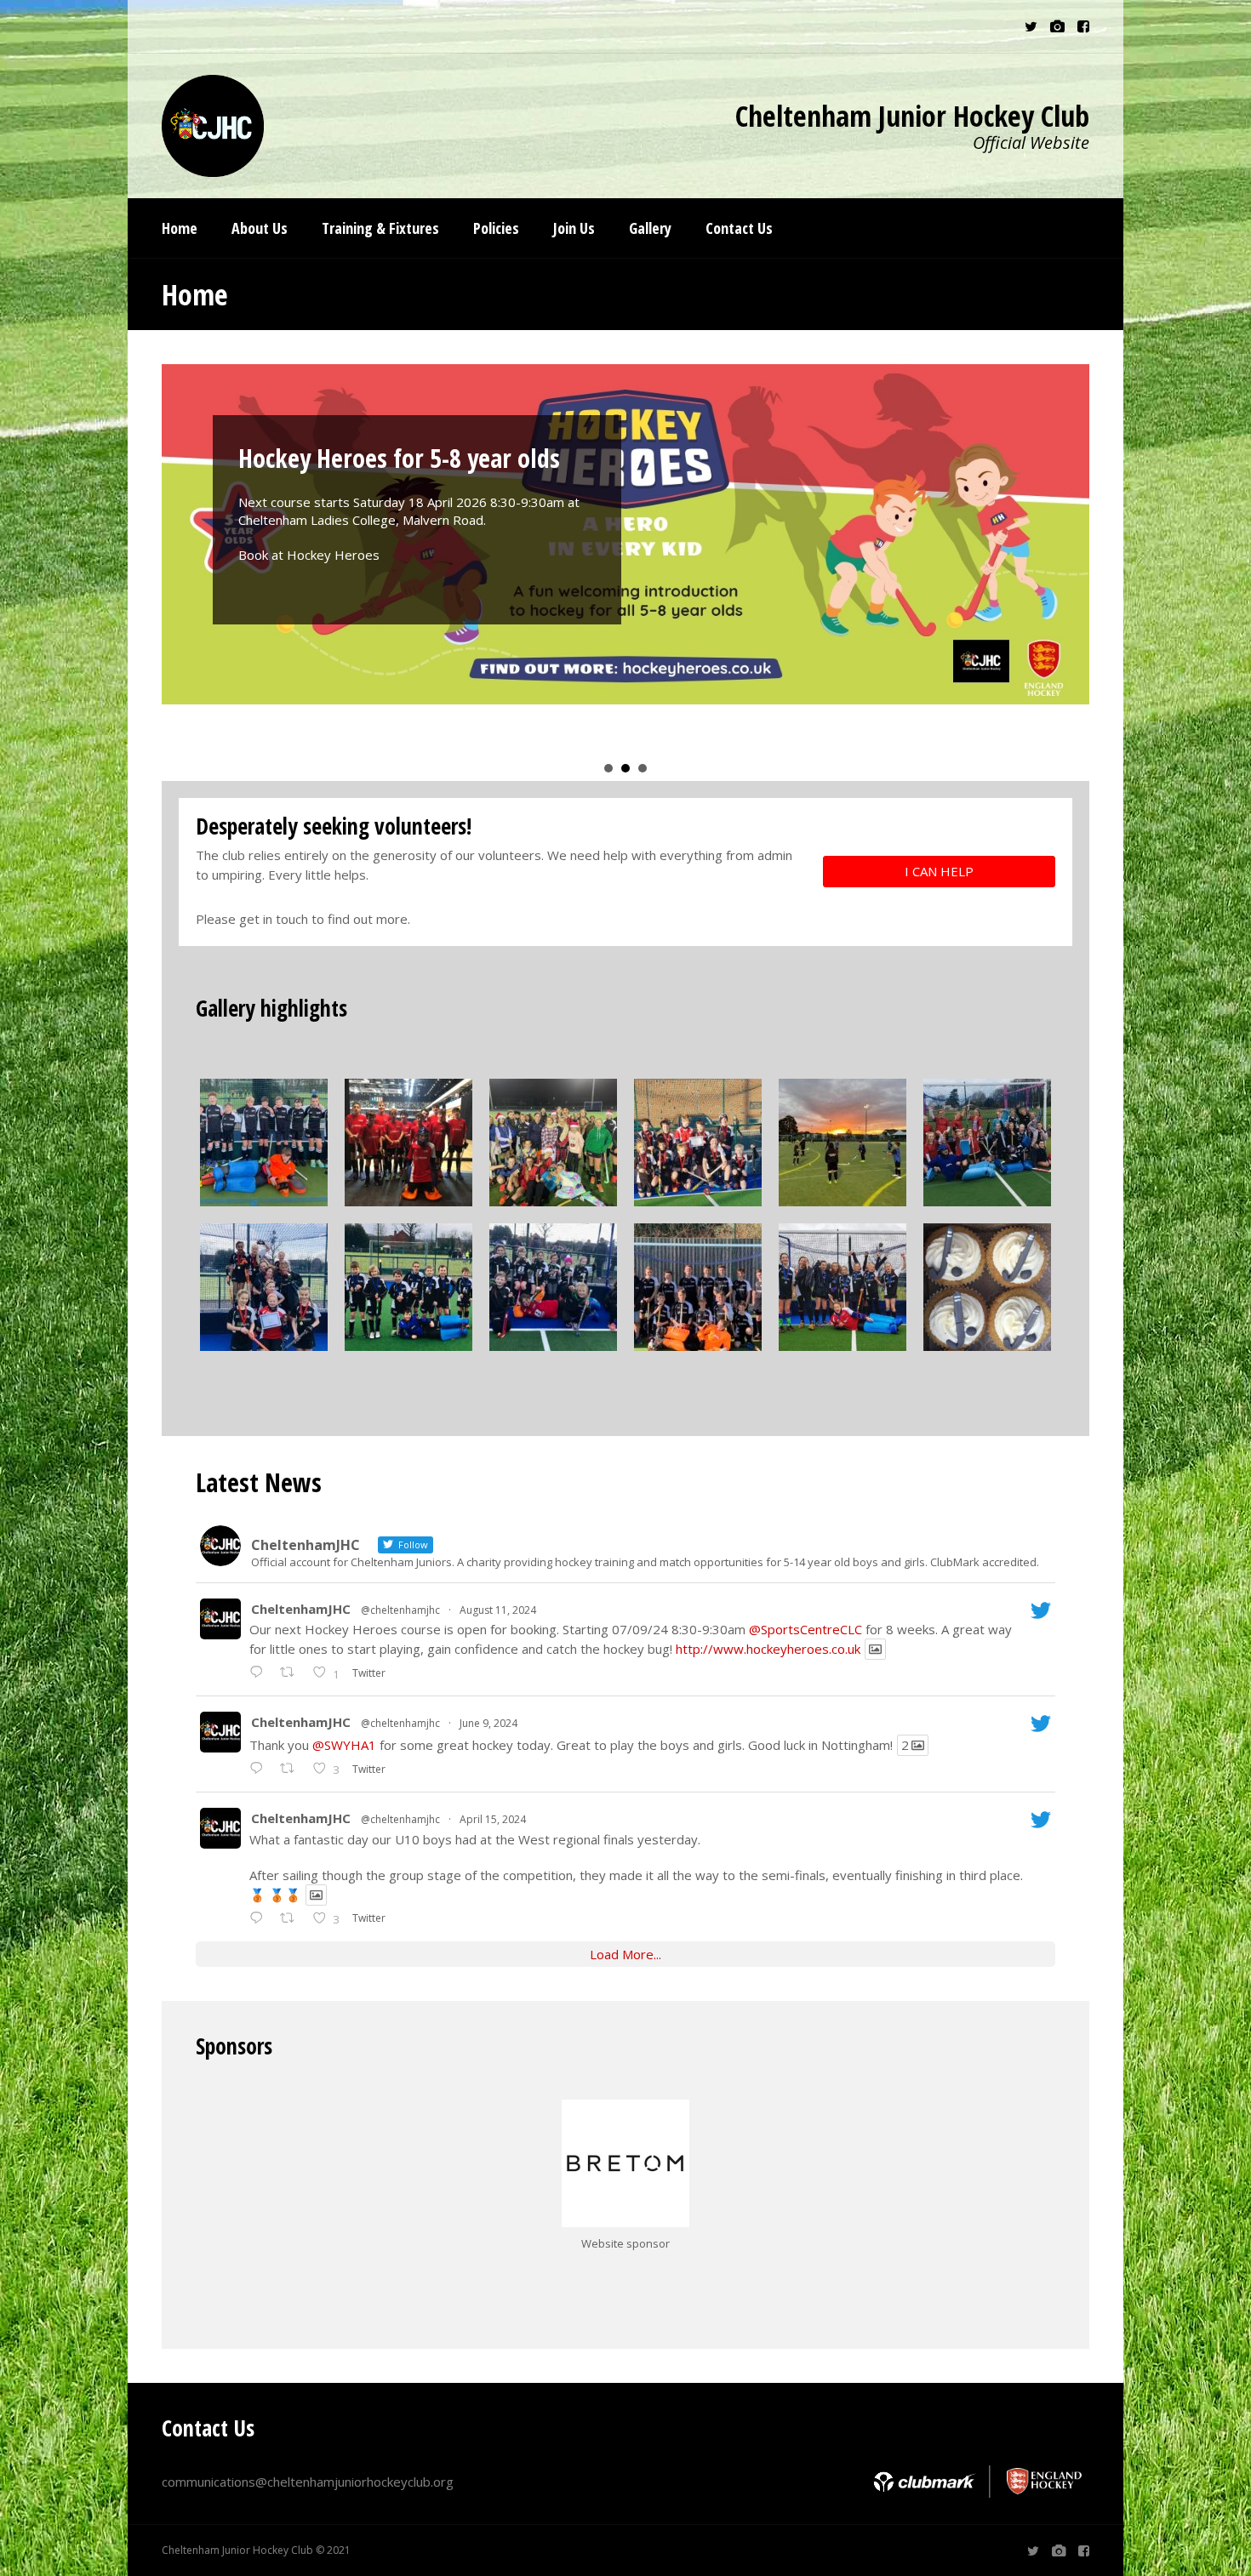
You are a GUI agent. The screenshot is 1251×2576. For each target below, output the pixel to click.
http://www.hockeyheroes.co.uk (768, 1649)
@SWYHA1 (344, 1745)
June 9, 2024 (488, 1723)
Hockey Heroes (333, 555)
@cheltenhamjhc (400, 1610)
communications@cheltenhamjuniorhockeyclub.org (308, 2482)
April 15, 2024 (493, 1819)
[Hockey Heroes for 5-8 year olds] (625, 534)
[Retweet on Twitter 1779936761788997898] (292, 1918)
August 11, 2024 (498, 1610)
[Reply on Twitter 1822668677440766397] (260, 1673)
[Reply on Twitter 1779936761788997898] (260, 1918)
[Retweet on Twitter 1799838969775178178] (292, 1769)
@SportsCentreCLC (805, 1629)
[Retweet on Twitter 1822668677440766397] (292, 1673)
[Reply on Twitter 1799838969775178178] (260, 1769)
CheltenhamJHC (301, 1609)
